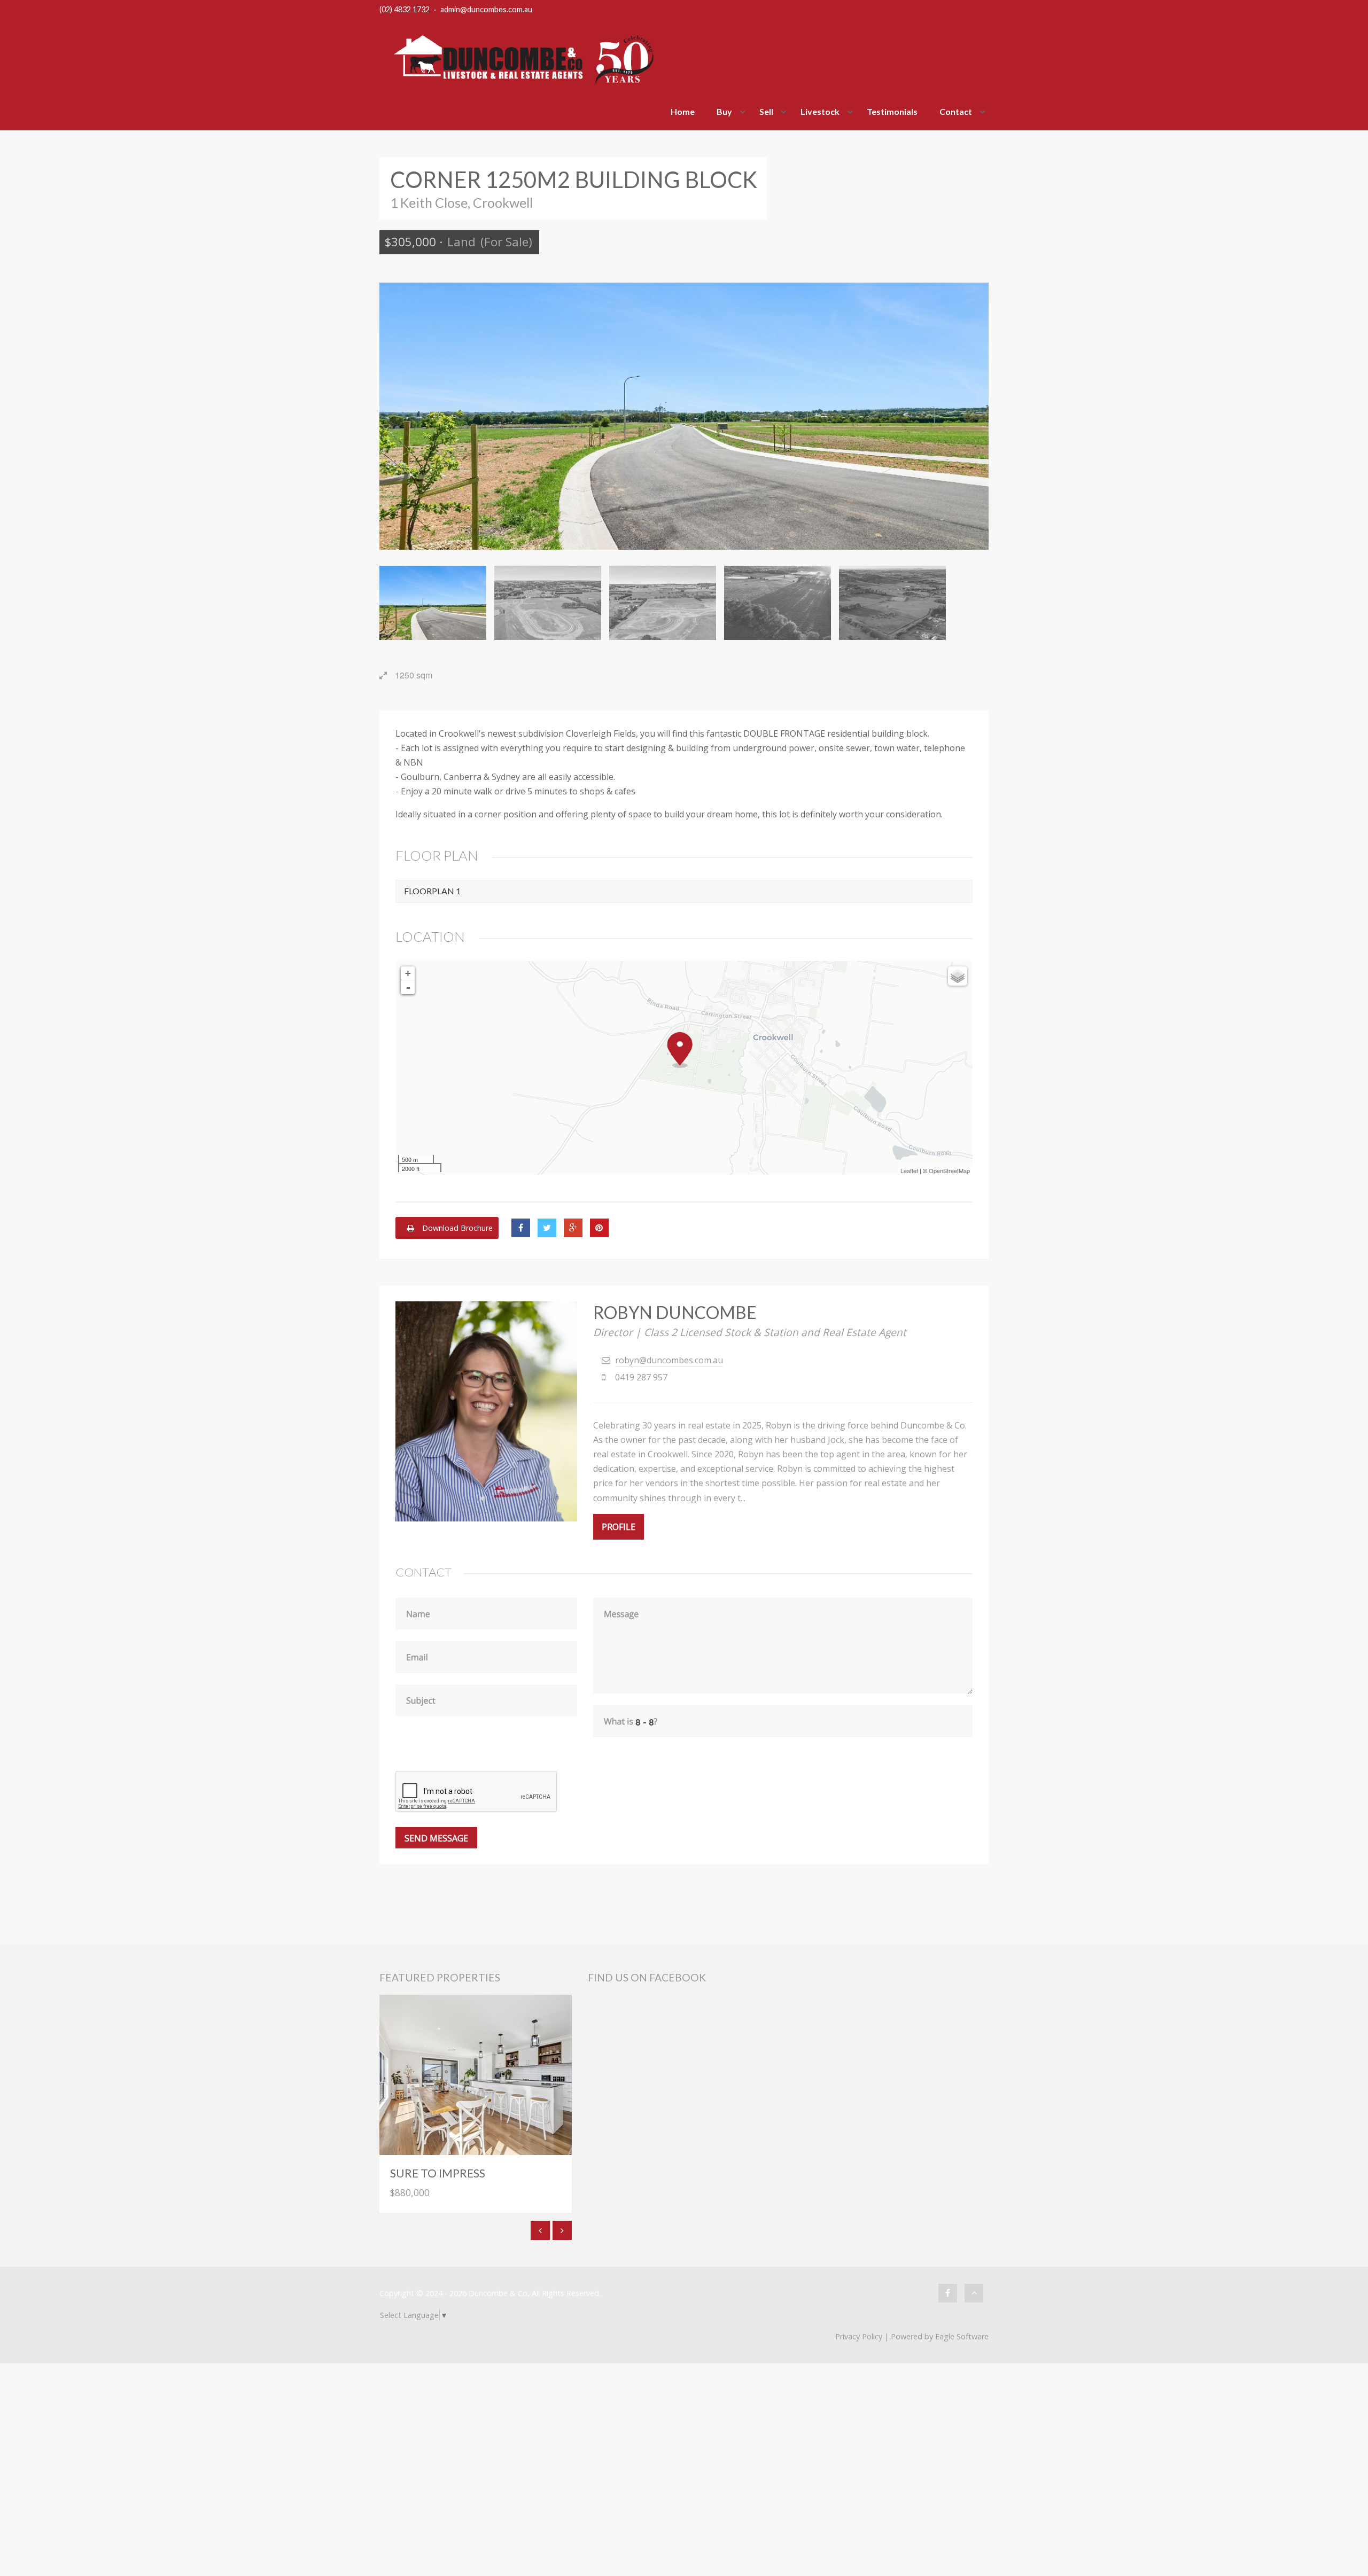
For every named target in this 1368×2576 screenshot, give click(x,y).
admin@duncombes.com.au (486, 9)
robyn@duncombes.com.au (669, 1360)
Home (683, 111)
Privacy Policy (859, 2336)
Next (973, 416)
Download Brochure (456, 1228)
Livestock (820, 111)
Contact (956, 111)
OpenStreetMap (949, 1170)
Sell (766, 111)
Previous (395, 416)
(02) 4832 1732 (405, 9)
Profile (619, 1527)
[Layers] (958, 976)
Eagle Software (962, 2336)
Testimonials (892, 111)
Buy (724, 111)
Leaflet (909, 1170)
